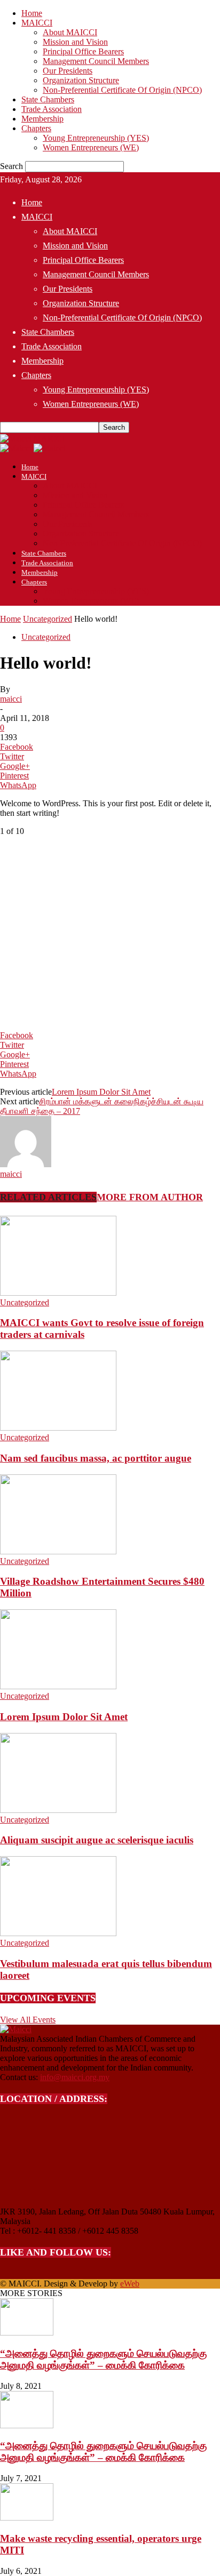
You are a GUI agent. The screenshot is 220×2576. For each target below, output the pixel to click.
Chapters (36, 128)
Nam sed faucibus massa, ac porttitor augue (96, 1458)
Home (32, 13)
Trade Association (52, 109)
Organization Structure (81, 80)
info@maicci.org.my (75, 2077)
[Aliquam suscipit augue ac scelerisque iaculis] (58, 1810)
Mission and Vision (75, 42)
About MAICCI (70, 32)
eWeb (130, 2284)
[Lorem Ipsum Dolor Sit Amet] (58, 1686)
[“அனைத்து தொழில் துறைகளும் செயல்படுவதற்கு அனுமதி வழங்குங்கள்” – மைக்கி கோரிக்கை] (27, 2333)
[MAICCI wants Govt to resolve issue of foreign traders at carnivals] (58, 1293)
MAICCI (37, 23)
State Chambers (48, 99)
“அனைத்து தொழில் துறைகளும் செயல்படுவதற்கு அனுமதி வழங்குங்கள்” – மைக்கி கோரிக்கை (103, 2359)
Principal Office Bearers (83, 51)
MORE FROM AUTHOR (150, 1197)
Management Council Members (96, 61)
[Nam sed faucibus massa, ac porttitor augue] (58, 1428)
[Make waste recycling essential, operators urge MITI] (27, 2518)
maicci (11, 699)
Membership (42, 119)
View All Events (28, 2020)
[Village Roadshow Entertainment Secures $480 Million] (58, 1551)
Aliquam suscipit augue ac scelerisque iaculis (97, 1840)
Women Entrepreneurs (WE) (91, 147)
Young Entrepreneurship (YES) (96, 138)
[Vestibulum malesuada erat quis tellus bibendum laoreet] (58, 1933)
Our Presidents (68, 71)
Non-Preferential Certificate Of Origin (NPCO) (122, 90)
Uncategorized (48, 619)
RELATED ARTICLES (48, 1197)
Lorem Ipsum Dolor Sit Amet (101, 1092)
